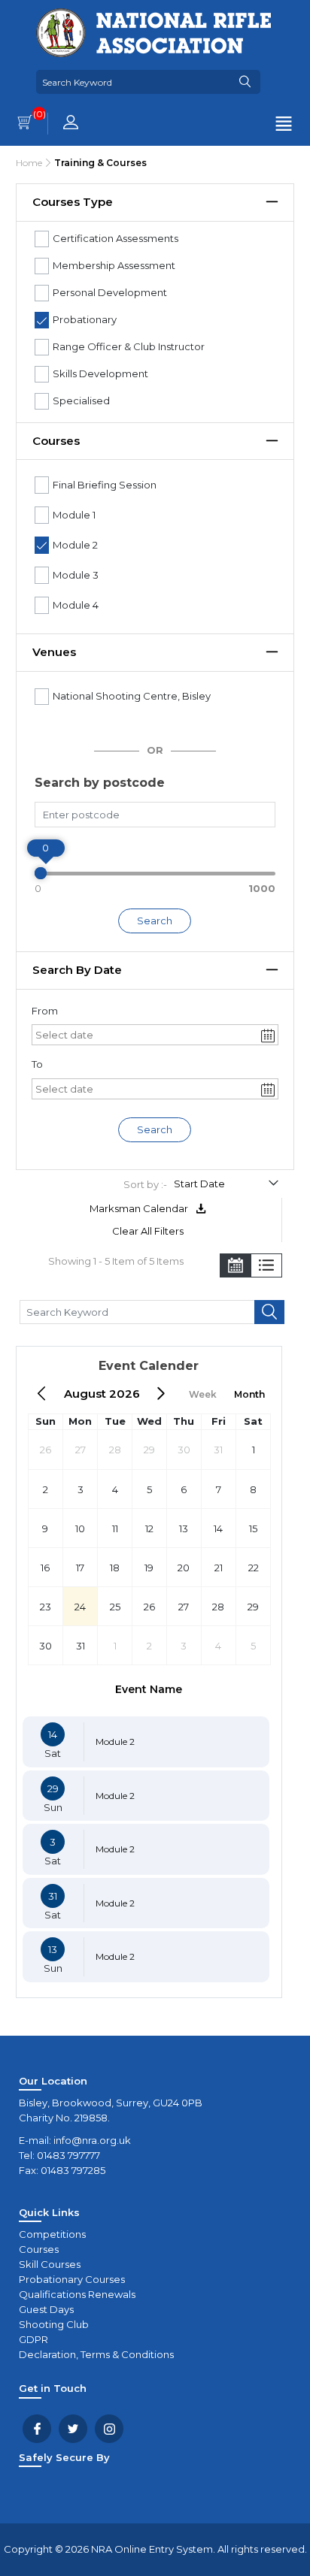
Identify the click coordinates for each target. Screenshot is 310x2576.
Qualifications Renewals (77, 2294)
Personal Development (110, 292)
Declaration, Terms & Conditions (96, 2354)
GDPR (33, 2339)
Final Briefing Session (105, 485)
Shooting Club (54, 2324)
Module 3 (76, 575)
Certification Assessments (115, 238)
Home (29, 163)
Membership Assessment (114, 265)
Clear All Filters (148, 1231)
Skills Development (100, 373)
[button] (269, 1035)
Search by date (77, 970)
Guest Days (46, 2309)
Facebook (37, 2429)
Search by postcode (100, 783)
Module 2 (75, 545)
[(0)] (25, 124)
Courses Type (73, 202)
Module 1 (74, 515)
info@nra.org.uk (92, 2140)
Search (155, 921)
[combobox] (146, 1035)
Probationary (85, 319)
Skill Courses (50, 2264)
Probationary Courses (72, 2279)
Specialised (81, 401)
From (45, 1011)
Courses (56, 441)
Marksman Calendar (140, 1208)
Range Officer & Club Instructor (129, 346)
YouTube (109, 2429)
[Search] (245, 82)
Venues (54, 652)
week (203, 1394)
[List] (266, 1267)
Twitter (73, 2429)
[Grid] (236, 1267)
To (37, 1064)
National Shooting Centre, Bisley (132, 696)
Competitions (52, 2234)
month (249, 1394)
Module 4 (76, 605)
